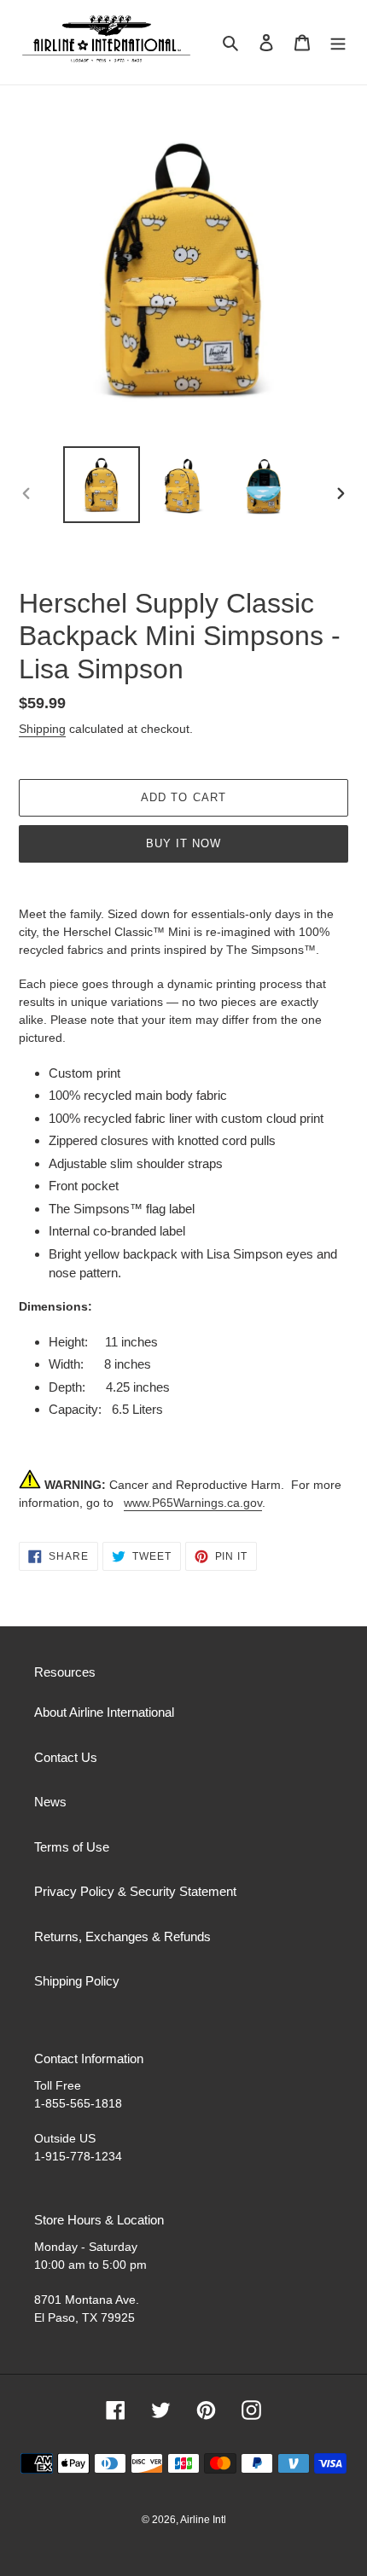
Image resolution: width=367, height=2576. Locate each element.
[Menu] (338, 42)
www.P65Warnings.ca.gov (193, 1503)
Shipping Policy (77, 1981)
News (50, 1802)
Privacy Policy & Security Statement (135, 1891)
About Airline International (104, 1712)
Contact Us (66, 1757)
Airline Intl (203, 2520)
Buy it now (183, 843)
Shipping (42, 729)
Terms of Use (72, 1847)
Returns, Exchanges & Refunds (122, 1936)
